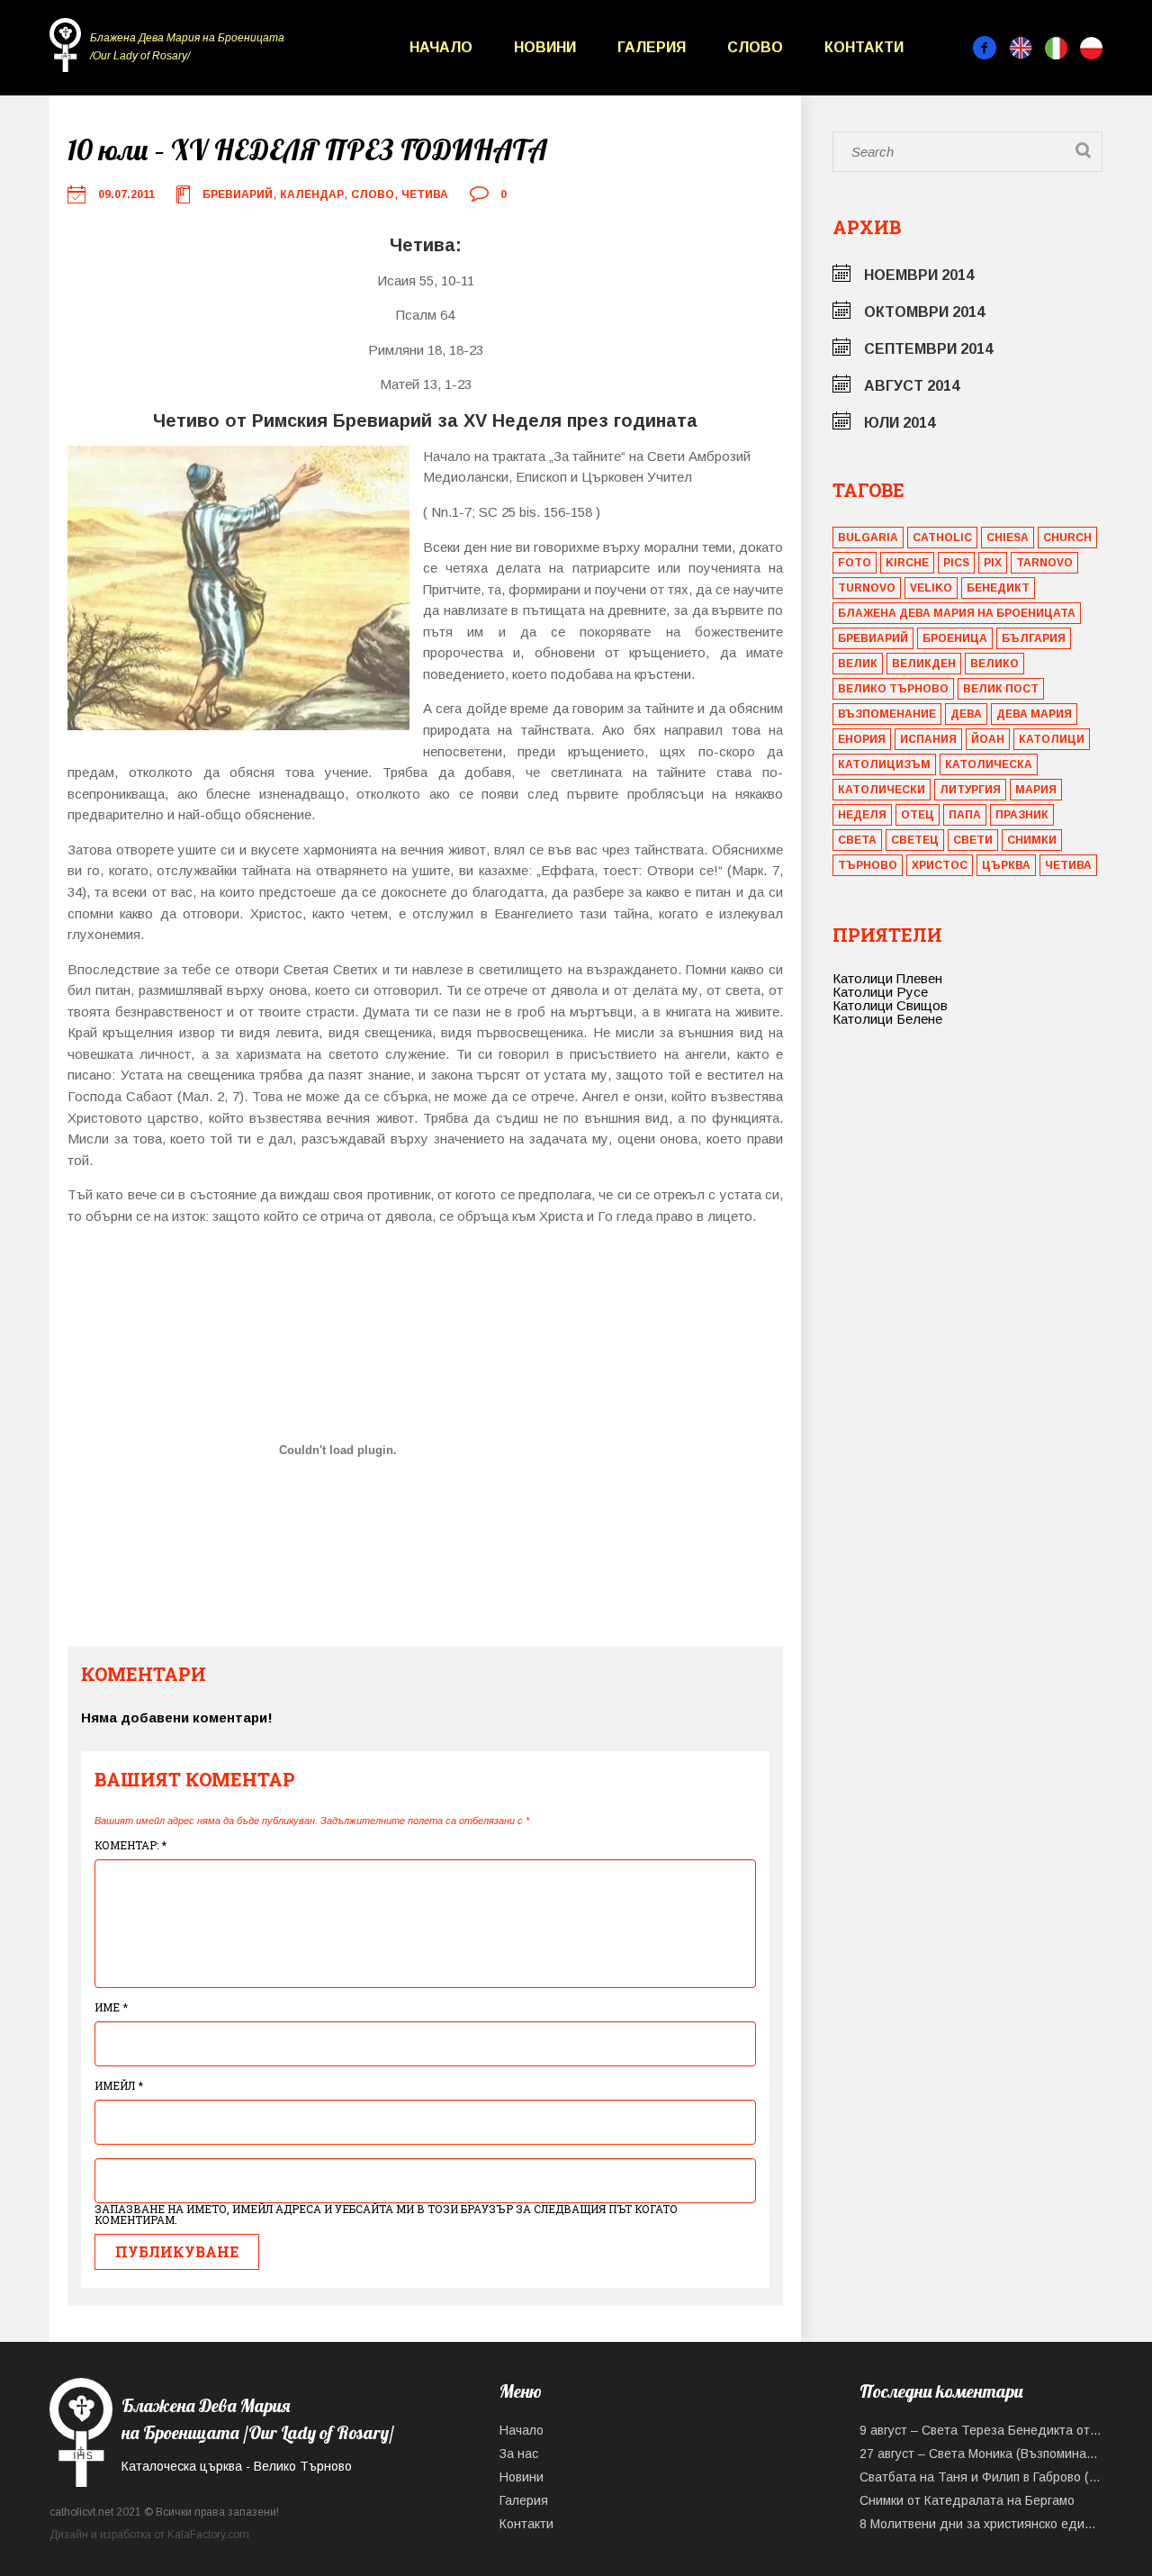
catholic (942, 538)
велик (858, 664)
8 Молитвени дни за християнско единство (981, 2524)
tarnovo (1044, 563)
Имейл (119, 2085)
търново (868, 865)
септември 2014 (928, 349)
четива (1068, 865)
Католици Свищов (890, 1005)
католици (1052, 739)
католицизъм (884, 764)
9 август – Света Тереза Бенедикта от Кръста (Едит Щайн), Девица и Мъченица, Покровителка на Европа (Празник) (981, 2430)
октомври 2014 (924, 312)
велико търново (893, 689)
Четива (425, 194)
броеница (955, 638)
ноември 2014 (919, 275)
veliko (931, 588)
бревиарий (873, 638)
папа (965, 815)
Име (111, 2007)
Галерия (652, 47)
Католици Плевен (887, 978)
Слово (755, 47)
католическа (989, 764)
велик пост (1001, 689)
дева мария (1034, 714)
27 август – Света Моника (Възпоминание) (981, 2454)
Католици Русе (880, 992)
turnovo (867, 588)
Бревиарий (238, 194)
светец (915, 840)
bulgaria (868, 538)
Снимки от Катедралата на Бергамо (967, 2500)
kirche (907, 563)
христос (940, 865)
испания (928, 739)
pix (993, 563)
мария (1036, 790)
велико (994, 664)
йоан (988, 739)
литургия (970, 790)
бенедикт (998, 588)
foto (855, 563)
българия (1034, 638)
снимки (1032, 840)
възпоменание (887, 714)
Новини (545, 47)
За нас (519, 2454)
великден (924, 664)
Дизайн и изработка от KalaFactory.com (149, 2535)
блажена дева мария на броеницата (957, 613)
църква (1006, 865)
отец (918, 815)
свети (973, 840)
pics (956, 563)
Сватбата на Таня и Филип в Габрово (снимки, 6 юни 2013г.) (981, 2477)
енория (862, 739)
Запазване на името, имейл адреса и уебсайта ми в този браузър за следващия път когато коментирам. (386, 2214)
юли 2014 (900, 423)
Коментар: (130, 1845)
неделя (862, 815)
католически (882, 790)
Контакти (864, 47)
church (1067, 538)
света (857, 840)
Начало (441, 47)
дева (966, 714)
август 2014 (912, 386)
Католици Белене (887, 1019)
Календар (312, 194)
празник (1022, 815)
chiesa (1008, 538)
